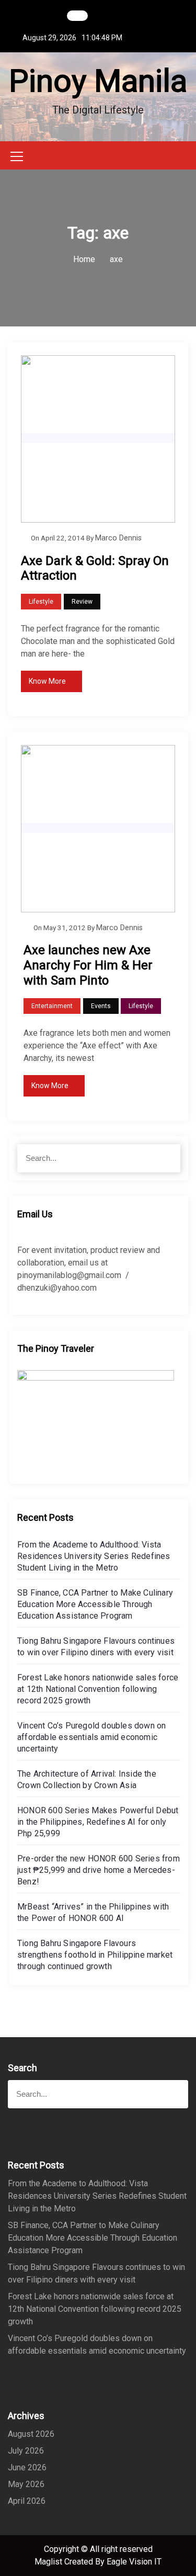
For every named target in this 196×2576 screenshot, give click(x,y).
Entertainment (52, 1006)
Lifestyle (41, 602)
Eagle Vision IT (134, 2562)
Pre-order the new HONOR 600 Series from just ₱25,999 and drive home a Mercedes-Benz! (99, 1870)
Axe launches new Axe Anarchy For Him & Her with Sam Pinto (88, 965)
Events (101, 1006)
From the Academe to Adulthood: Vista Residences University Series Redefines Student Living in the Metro (94, 1556)
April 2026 (27, 2501)
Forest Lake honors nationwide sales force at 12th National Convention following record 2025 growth (98, 1689)
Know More (47, 681)
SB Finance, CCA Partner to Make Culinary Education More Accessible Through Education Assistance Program (95, 1604)
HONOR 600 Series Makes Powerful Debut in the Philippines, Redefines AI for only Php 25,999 (98, 1822)
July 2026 (26, 2451)
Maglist (49, 2562)
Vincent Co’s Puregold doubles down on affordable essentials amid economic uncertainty (91, 1737)
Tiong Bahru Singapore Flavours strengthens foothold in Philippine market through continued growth (95, 1955)
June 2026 (27, 2467)
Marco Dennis (118, 538)
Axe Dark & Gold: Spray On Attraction (95, 568)
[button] (185, 155)
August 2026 (31, 2434)
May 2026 (26, 2484)
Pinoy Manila (98, 81)
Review (82, 602)
